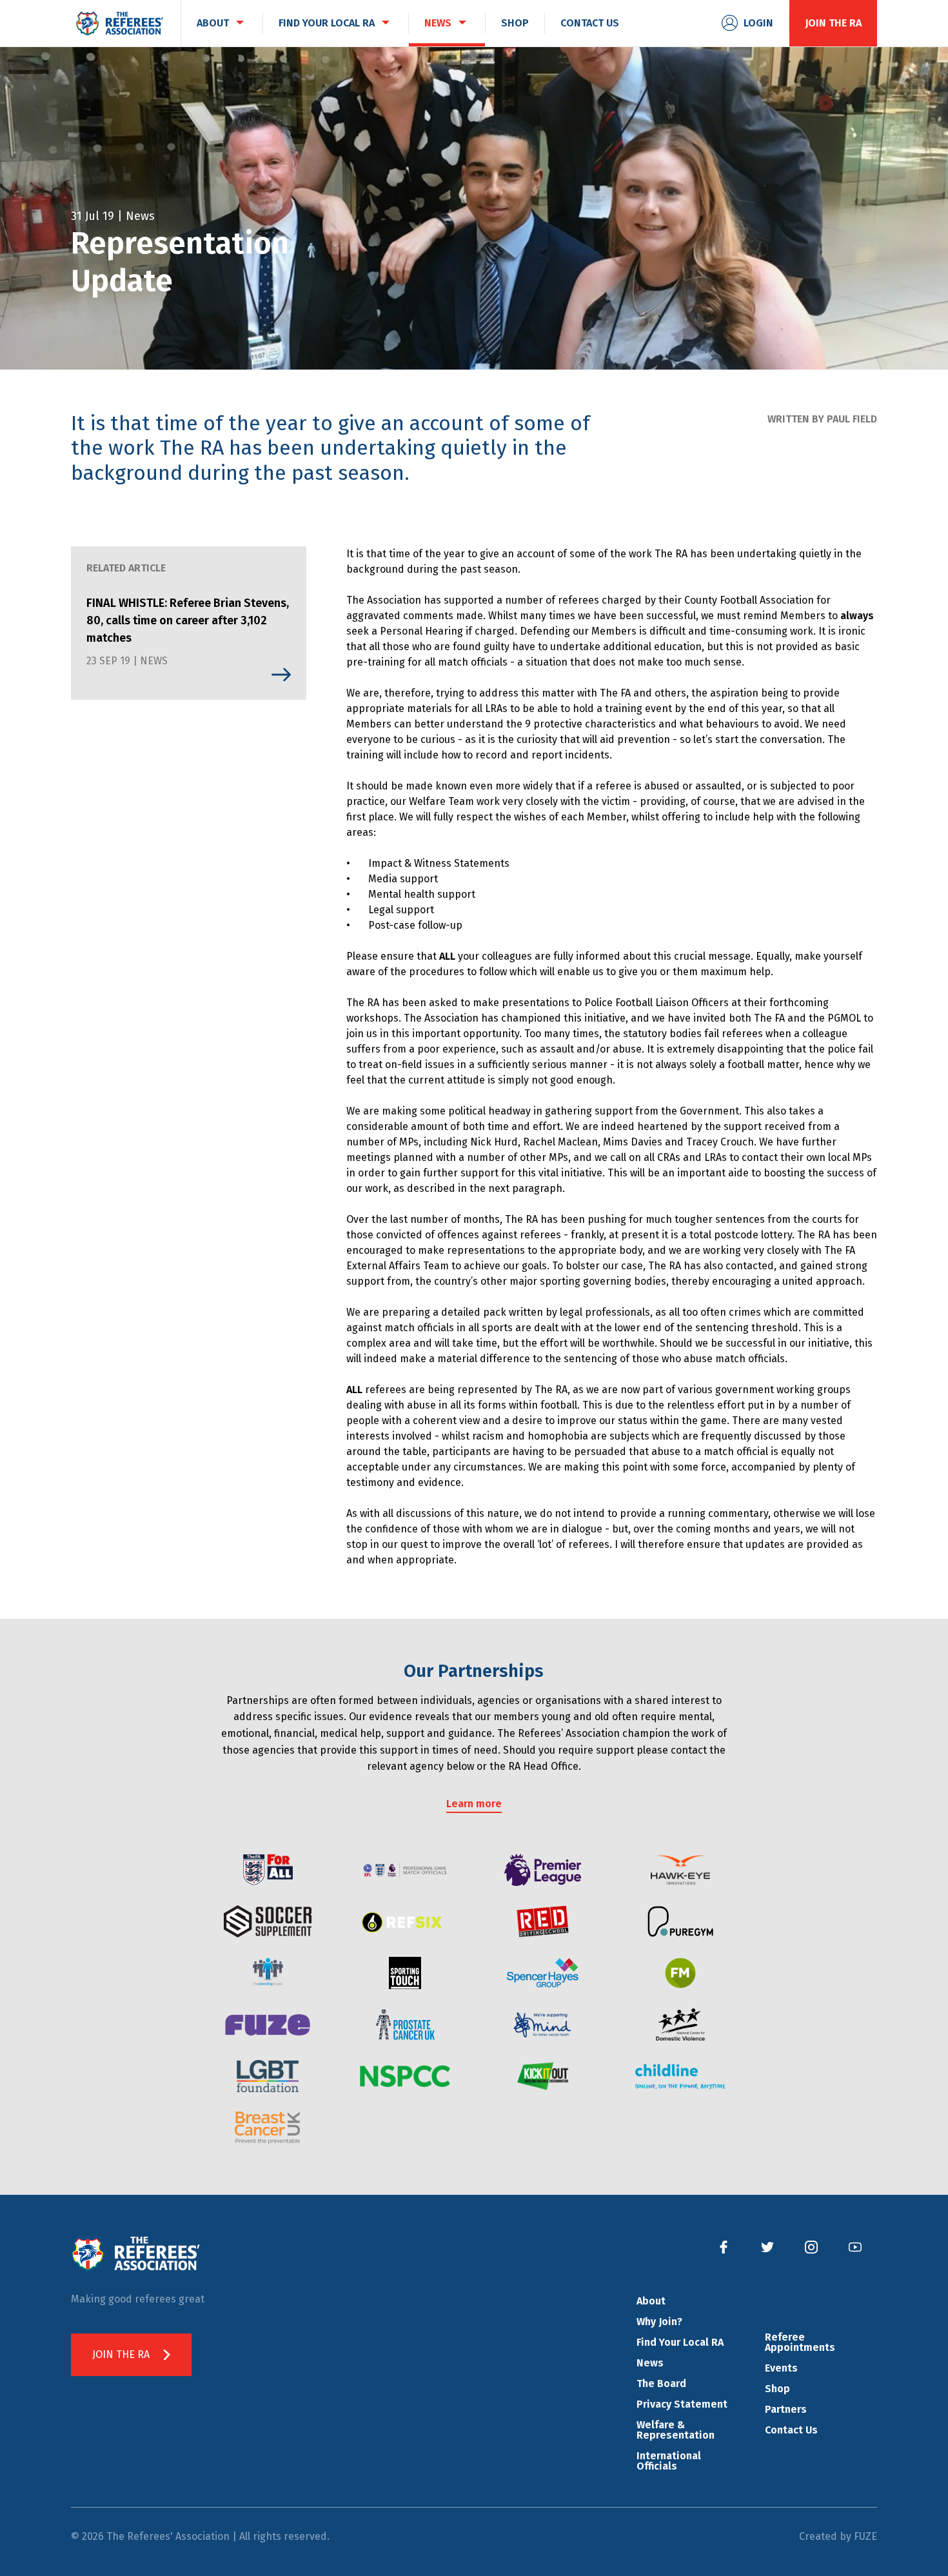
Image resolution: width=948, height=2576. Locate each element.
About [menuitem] (213, 23)
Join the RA (833, 23)
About (651, 2301)
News (650, 2363)
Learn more (474, 1804)
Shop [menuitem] (515, 23)
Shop (777, 2389)
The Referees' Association (119, 23)
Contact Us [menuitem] (590, 23)
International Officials (669, 2461)
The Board (661, 2383)
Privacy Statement (682, 2404)
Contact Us (791, 2430)
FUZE (865, 2536)
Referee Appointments (800, 2342)
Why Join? (659, 2322)
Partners (786, 2409)
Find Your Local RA (680, 2342)
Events (781, 2368)
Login (758, 23)
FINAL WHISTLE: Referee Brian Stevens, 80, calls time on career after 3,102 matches (188, 620)
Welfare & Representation (676, 2430)
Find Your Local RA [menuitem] (327, 23)
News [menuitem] (438, 23)
